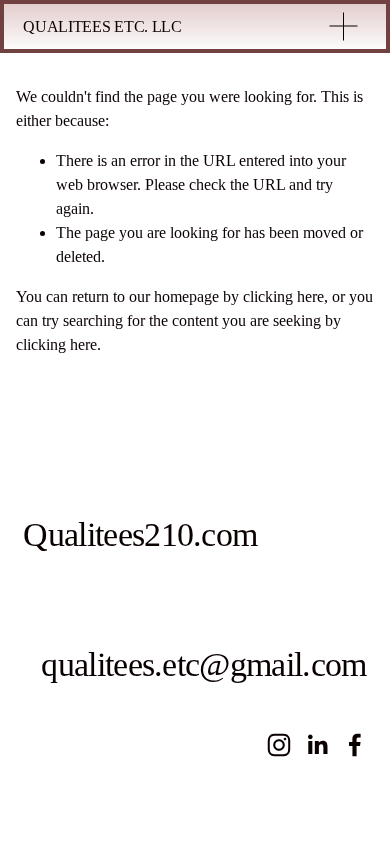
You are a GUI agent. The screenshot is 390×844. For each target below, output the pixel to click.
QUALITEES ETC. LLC (102, 26)
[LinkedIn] (317, 745)
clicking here (283, 296)
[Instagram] (279, 745)
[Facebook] (355, 745)
